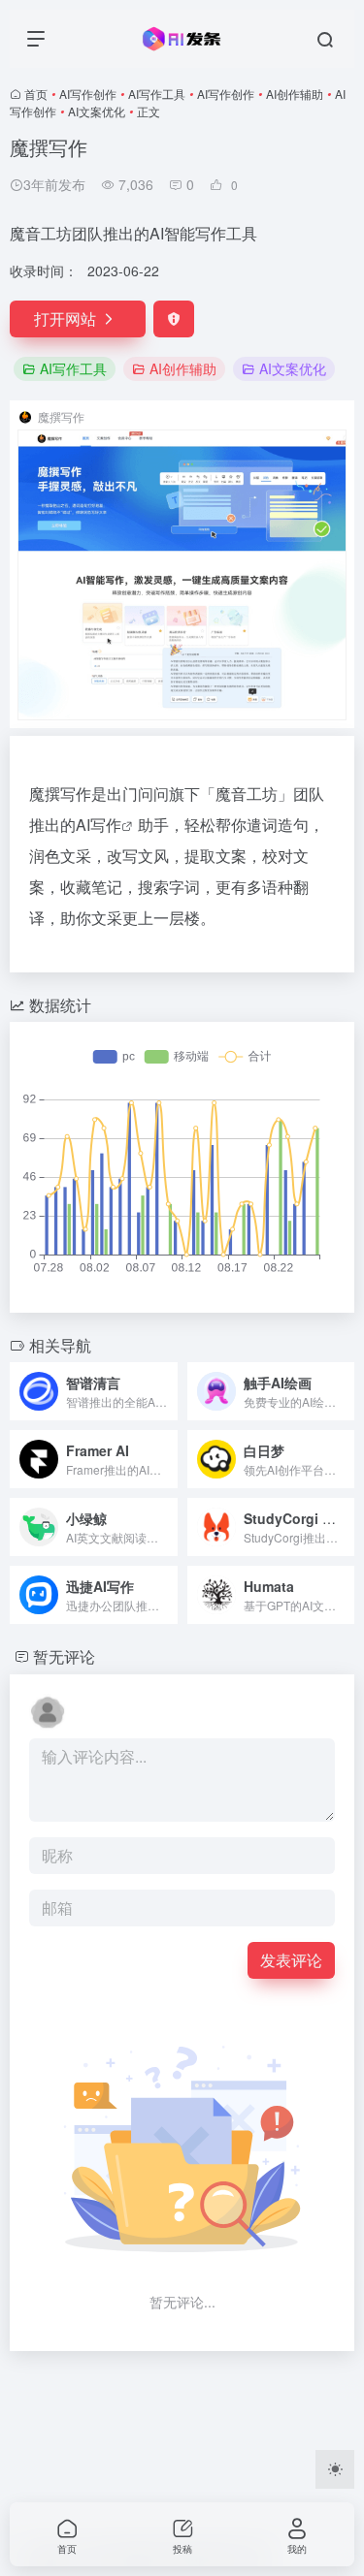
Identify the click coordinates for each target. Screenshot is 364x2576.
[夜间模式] (335, 2469)
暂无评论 (64, 1656)
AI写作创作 (88, 94)
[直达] (167, 1391)
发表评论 (291, 1960)
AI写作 (99, 825)
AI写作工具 (157, 94)
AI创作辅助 (295, 94)
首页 (36, 94)
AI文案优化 (97, 111)
